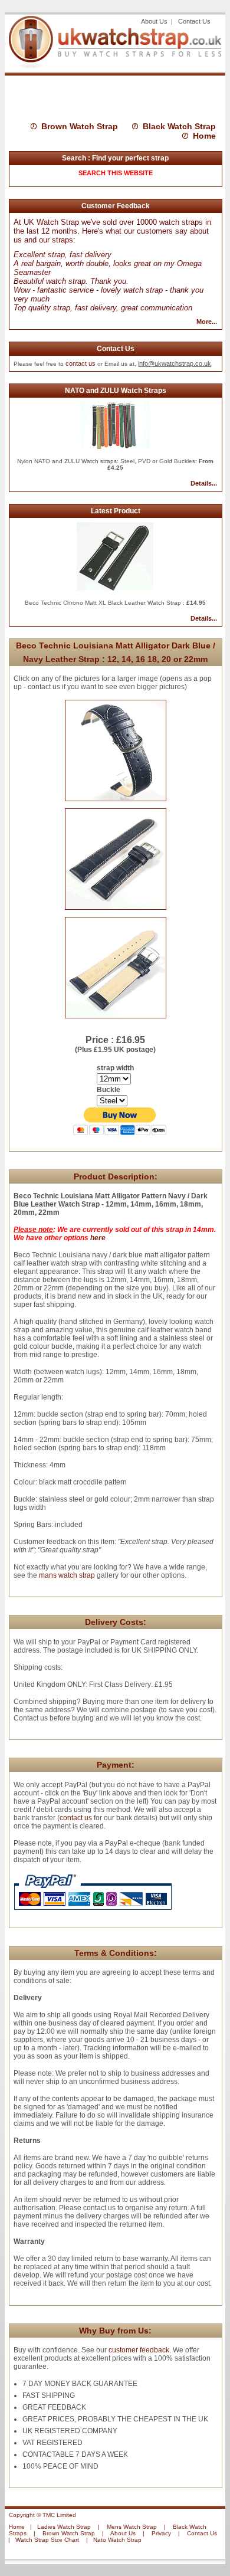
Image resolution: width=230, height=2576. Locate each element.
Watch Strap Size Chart (47, 2540)
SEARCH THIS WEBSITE (116, 173)
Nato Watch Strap (117, 2540)
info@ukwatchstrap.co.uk (175, 363)
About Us (155, 21)
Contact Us (194, 21)
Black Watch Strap (179, 126)
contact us (80, 363)
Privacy (161, 2533)
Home (204, 136)
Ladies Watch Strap (64, 2527)
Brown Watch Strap (80, 126)
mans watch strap (67, 1575)
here (98, 1238)
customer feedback (139, 2350)
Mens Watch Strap (132, 2527)
